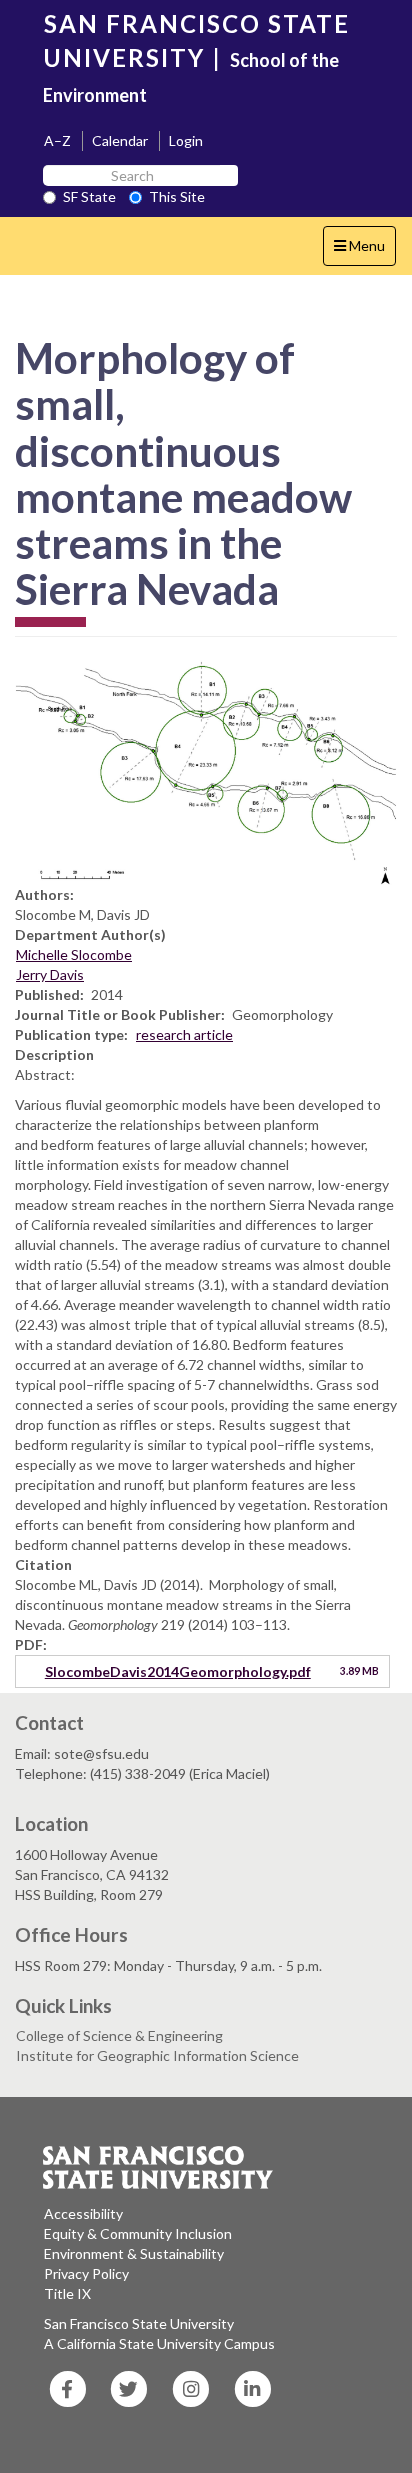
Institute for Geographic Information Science (157, 2055)
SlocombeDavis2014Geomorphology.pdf (178, 1671)
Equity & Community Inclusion (138, 2233)
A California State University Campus (159, 2343)
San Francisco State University (139, 2323)
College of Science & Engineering (119, 2035)
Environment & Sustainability (134, 2253)
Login (186, 140)
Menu (364, 251)
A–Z (57, 140)
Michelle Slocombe (74, 954)
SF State (89, 196)
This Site (177, 196)
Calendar (120, 140)
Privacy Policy (86, 2273)
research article (184, 1034)
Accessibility (83, 2213)
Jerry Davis (50, 974)
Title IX (67, 2293)
